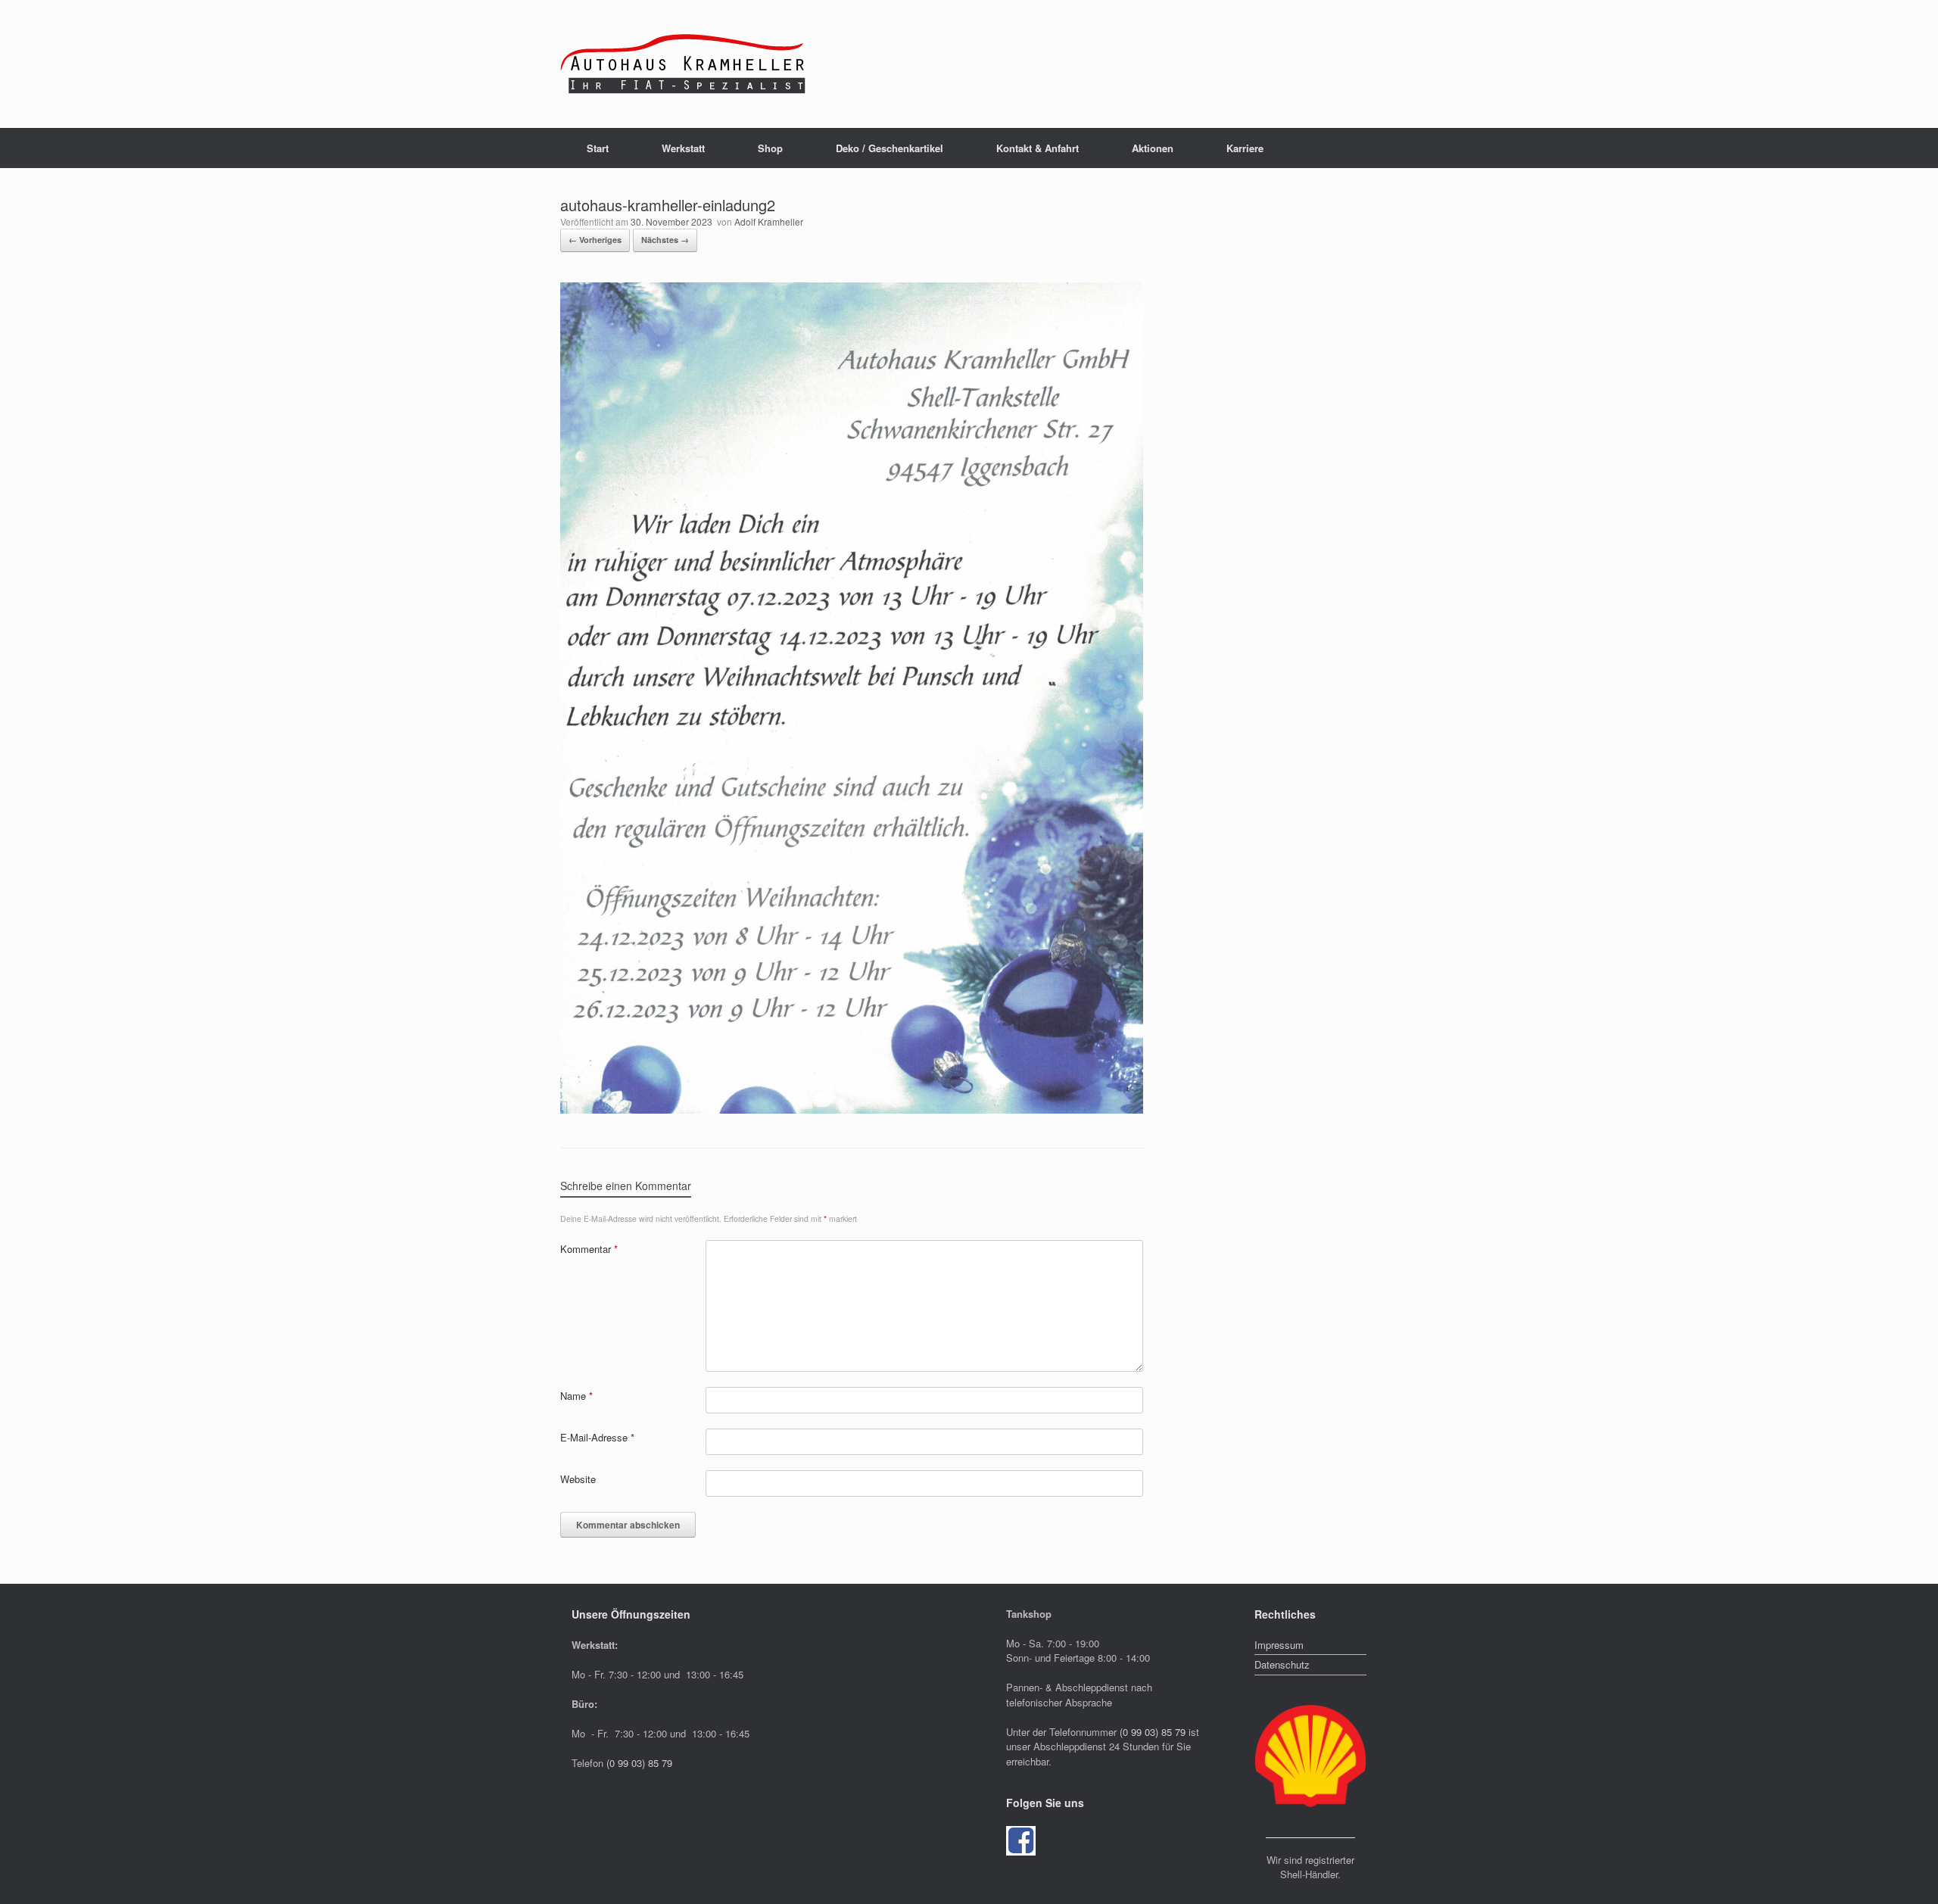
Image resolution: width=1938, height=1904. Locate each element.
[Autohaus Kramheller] (685, 64)
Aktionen (1153, 148)
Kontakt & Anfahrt (1038, 148)
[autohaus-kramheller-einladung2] (852, 1109)
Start (598, 148)
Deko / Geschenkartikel (890, 148)
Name (576, 1396)
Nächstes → (665, 240)
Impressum (1279, 1645)
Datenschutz (1282, 1664)
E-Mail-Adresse (597, 1437)
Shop (770, 148)
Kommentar (589, 1249)
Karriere (1245, 148)
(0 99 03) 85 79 (639, 1763)
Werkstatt (683, 148)
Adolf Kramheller (769, 221)
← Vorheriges (595, 240)
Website (578, 1479)
